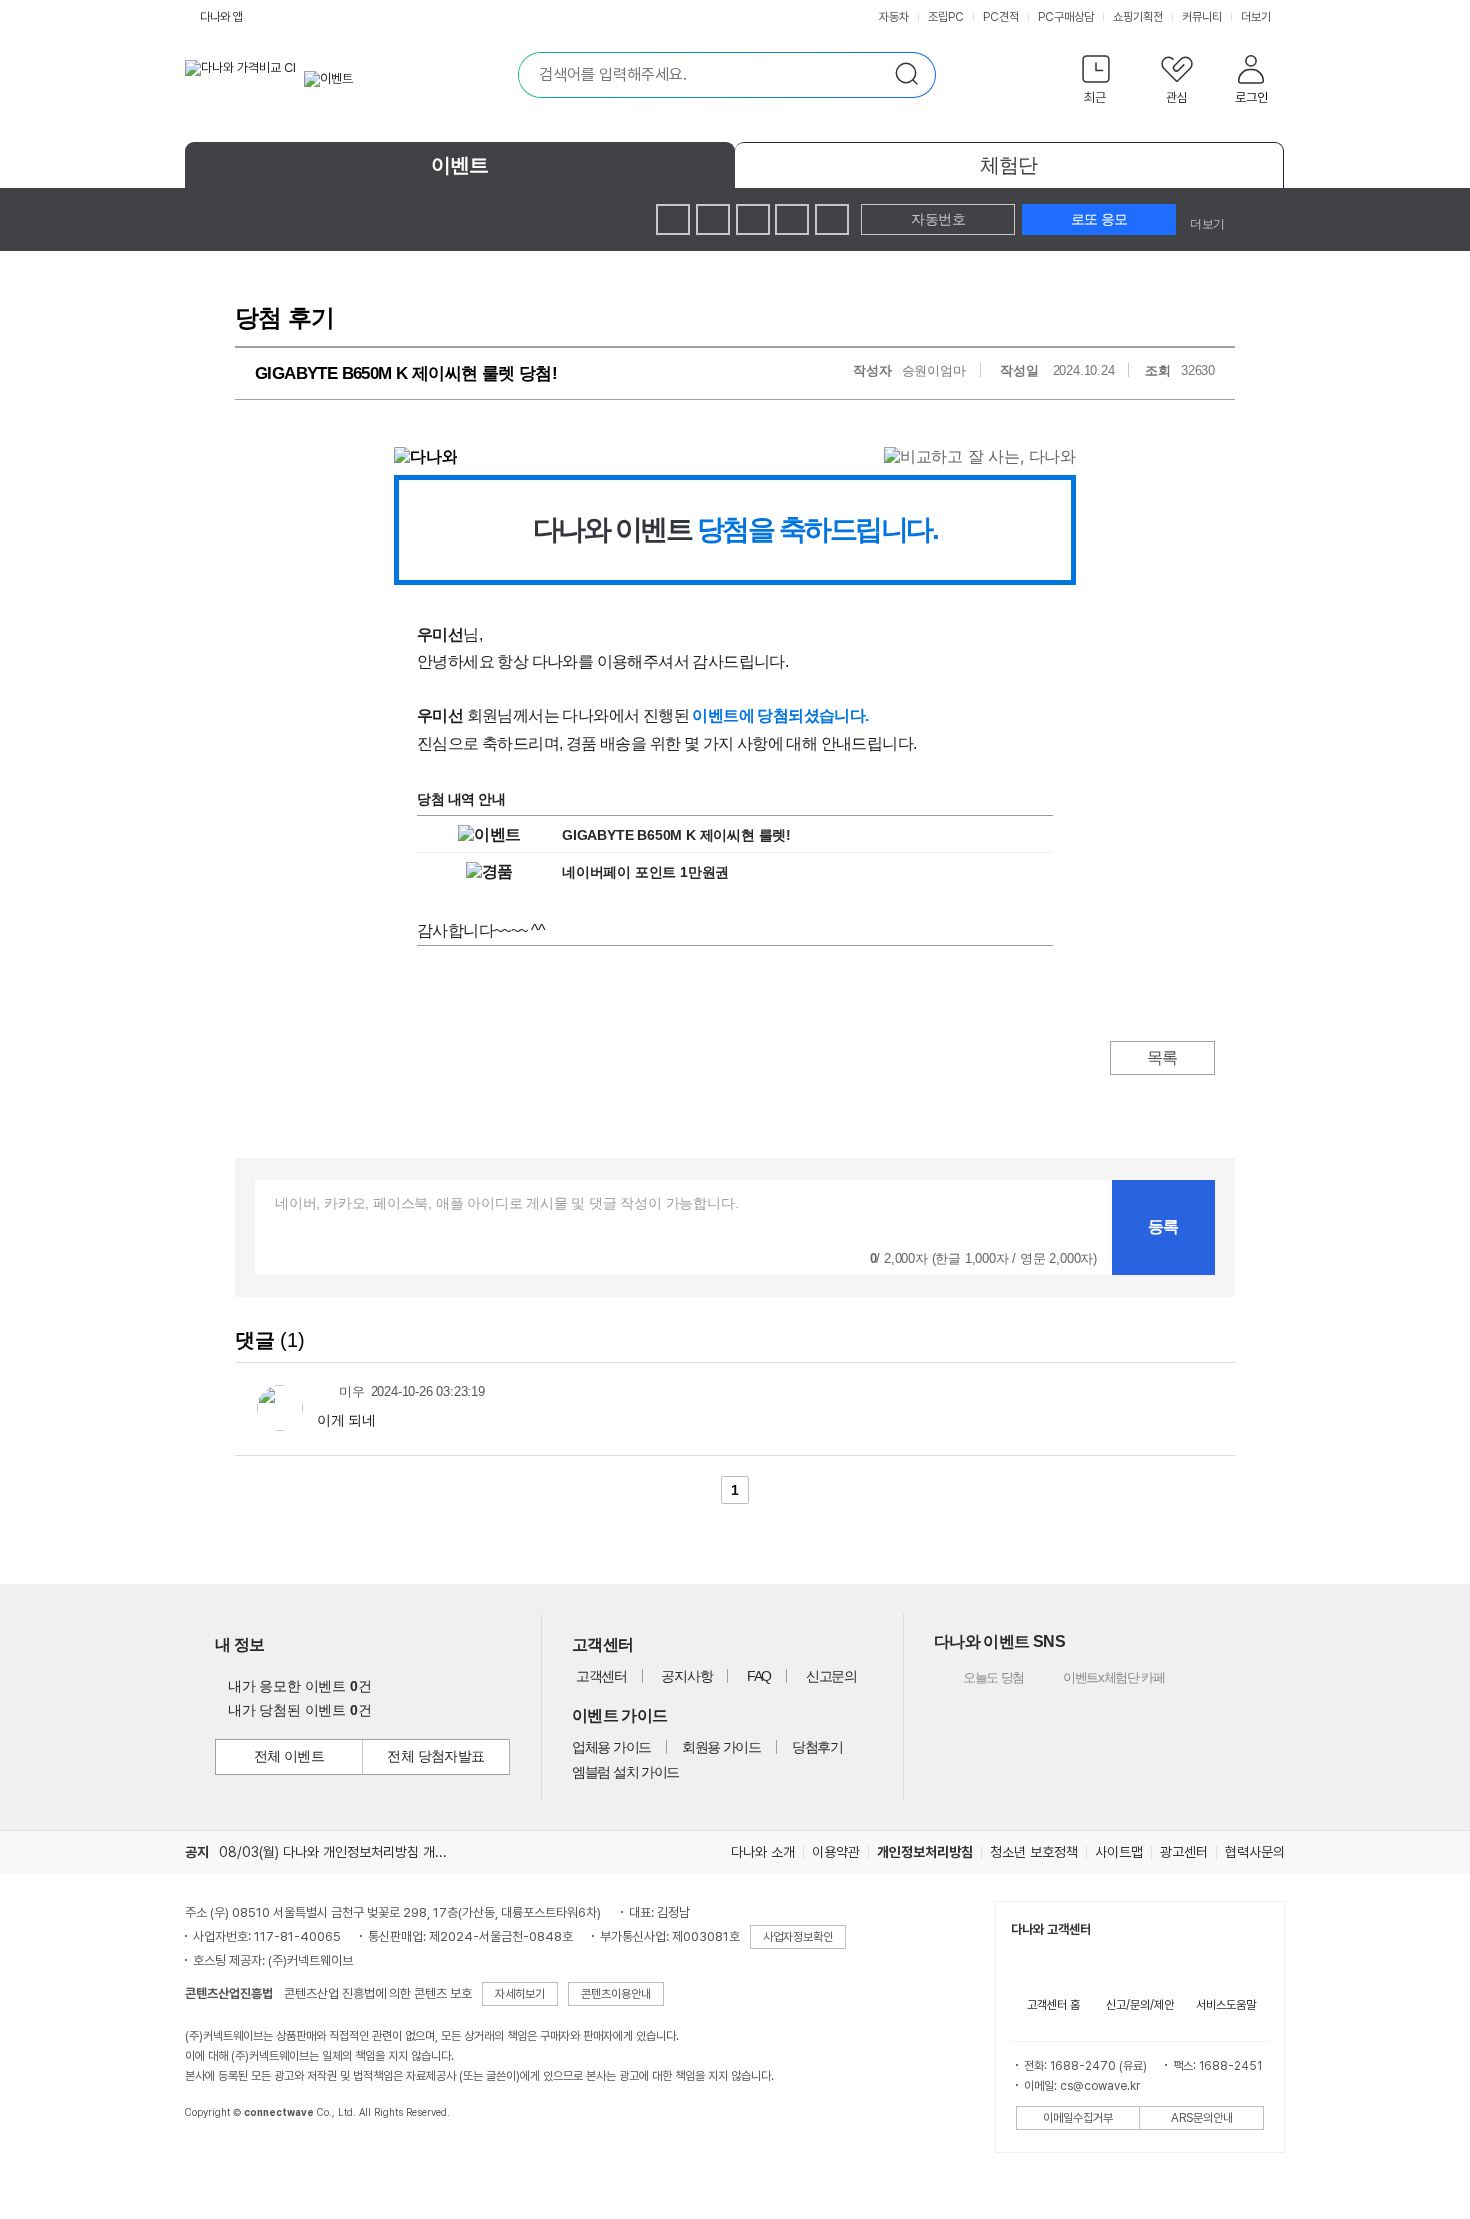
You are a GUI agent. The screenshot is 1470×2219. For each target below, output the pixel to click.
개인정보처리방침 (925, 1852)
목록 (1162, 1057)
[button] (1095, 83)
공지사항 (686, 1676)
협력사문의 (1255, 1852)
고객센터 (601, 1676)
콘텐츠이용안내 (616, 1994)
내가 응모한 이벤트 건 (299, 1686)
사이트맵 (1119, 1852)
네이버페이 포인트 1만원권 (645, 872)
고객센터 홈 (1053, 2005)
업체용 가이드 (611, 1747)
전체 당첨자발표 (436, 1756)
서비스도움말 (1226, 2005)
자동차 (894, 17)
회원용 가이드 (721, 1747)
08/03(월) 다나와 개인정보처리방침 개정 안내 (347, 1852)
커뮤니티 (1202, 17)
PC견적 (1001, 17)
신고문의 (831, 1676)
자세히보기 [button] (520, 1994)
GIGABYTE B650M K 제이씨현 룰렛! (676, 835)
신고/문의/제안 (1140, 2005)
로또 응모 (1099, 219)
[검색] (913, 75)
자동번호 (938, 219)
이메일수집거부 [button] (1078, 2118)
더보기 (1257, 17)
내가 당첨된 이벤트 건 (299, 1710)
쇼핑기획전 (1138, 17)
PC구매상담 (1066, 17)
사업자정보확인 (798, 1937)
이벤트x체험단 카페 (1099, 1677)
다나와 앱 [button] (221, 17)
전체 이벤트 (289, 1756)
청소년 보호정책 (1034, 1852)
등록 (1163, 1226)
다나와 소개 (763, 1852)
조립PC (946, 17)
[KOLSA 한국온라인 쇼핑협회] (221, 2158)
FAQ (759, 1676)
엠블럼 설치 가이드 (625, 1772)
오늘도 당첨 (981, 1677)
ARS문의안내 (1202, 2118)
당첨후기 (817, 1747)
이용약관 (836, 1852)
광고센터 (1184, 1852)
